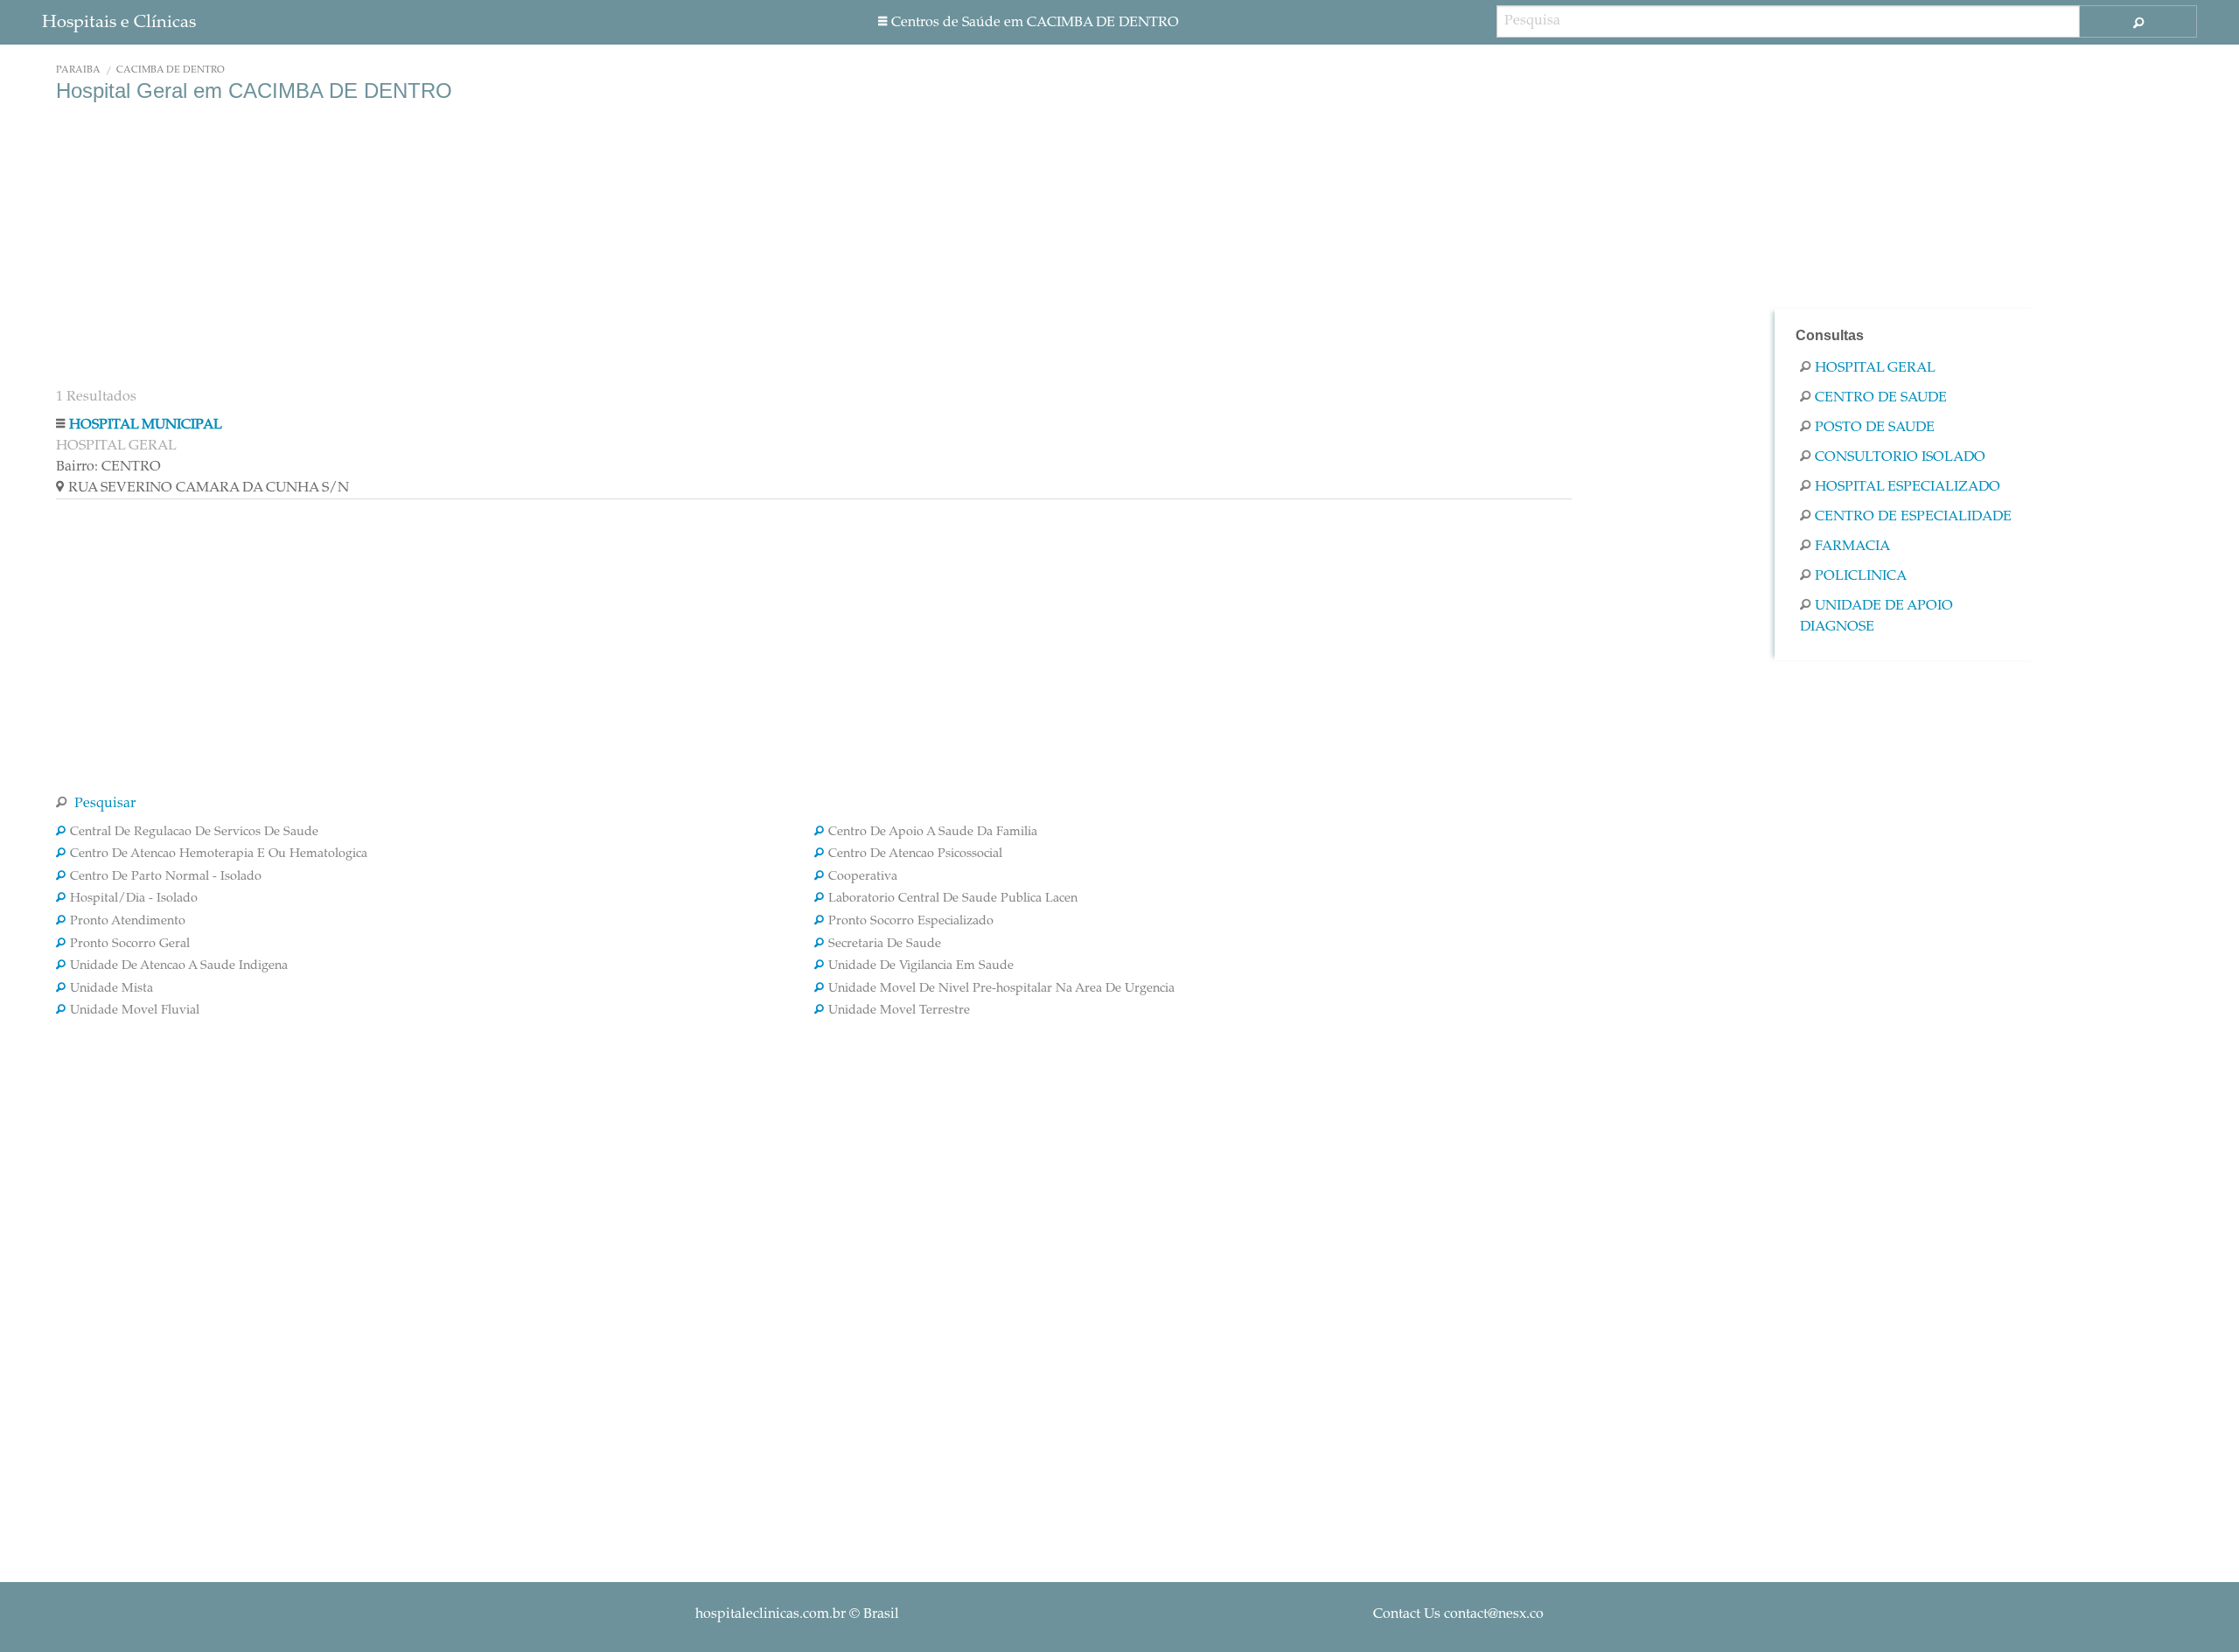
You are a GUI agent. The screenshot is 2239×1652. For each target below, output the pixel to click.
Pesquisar (103, 804)
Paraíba (78, 70)
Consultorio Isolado (1900, 457)
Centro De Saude (1881, 398)
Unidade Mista (112, 989)
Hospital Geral (1875, 368)
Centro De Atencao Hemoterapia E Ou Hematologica (219, 854)
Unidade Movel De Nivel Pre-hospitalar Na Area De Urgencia (1001, 989)
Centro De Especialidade (1913, 517)
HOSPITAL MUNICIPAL (146, 425)
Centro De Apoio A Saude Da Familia (933, 833)
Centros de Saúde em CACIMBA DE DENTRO (1035, 23)
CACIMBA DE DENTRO (171, 70)
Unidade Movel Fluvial (135, 1011)
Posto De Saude (1875, 428)
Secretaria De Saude (885, 944)
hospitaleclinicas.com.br (771, 1614)
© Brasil (797, 1614)
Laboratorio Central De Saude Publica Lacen (953, 899)
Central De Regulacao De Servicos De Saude (194, 833)
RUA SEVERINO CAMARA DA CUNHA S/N (209, 488)
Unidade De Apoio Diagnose (1876, 617)
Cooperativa (863, 877)
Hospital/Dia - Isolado (134, 899)
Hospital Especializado (1908, 487)
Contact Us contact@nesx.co (1458, 1614)
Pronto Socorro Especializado (911, 922)
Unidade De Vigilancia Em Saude (921, 966)
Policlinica (1861, 576)
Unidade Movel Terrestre (899, 1011)
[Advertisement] (581, 243)
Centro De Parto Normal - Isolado (166, 877)
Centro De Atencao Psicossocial (915, 854)
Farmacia (1852, 547)
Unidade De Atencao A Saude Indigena (179, 966)
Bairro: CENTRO (108, 467)
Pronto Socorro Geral (130, 944)
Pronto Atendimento (128, 922)
